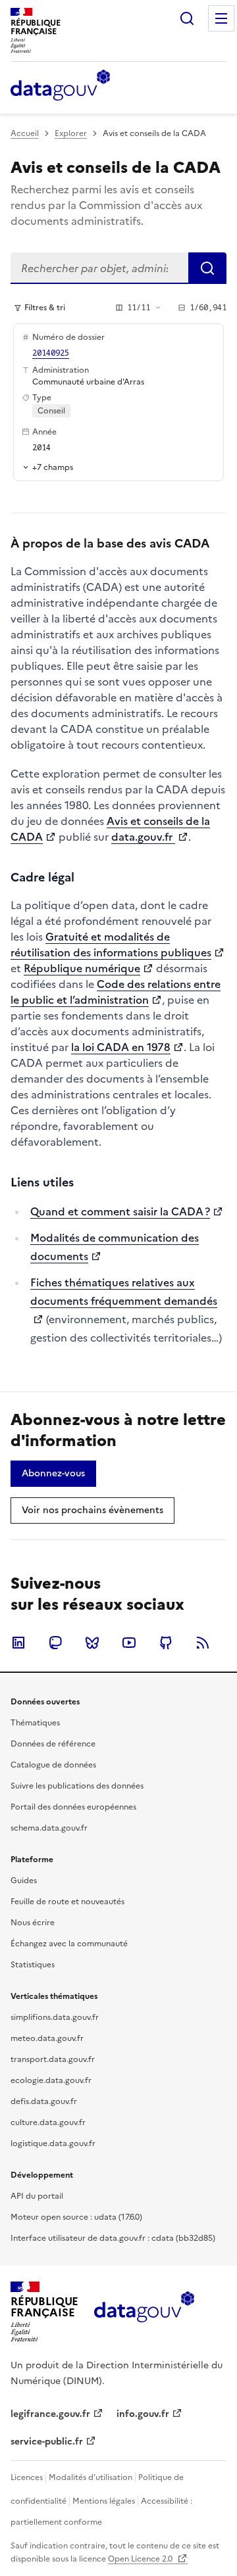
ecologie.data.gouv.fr (51, 2080)
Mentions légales (104, 2501)
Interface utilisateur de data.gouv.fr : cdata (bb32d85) (113, 2238)
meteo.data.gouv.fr (47, 2038)
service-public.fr (47, 2442)
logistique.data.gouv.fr (53, 2143)
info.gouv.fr (143, 2414)
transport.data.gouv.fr (53, 2059)
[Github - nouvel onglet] (166, 1643)
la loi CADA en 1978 (121, 1047)
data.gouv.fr (143, 837)
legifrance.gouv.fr (50, 2414)
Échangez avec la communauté (69, 1944)
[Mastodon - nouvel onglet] (55, 1643)
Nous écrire (33, 1923)
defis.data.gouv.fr (44, 2101)
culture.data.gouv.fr (48, 2122)
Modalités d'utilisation (91, 2477)
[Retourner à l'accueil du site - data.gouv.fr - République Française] (144, 2312)
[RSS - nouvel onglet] (203, 1643)
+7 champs (53, 467)
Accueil (25, 133)
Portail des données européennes (73, 1807)
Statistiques (33, 1965)
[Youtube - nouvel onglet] (129, 1643)
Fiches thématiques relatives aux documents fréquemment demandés (124, 1292)
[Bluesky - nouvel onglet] (92, 1643)
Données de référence (53, 1744)
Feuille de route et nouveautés (67, 1902)
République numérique (82, 968)
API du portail (37, 2196)
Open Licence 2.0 (141, 2559)
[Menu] (221, 18)
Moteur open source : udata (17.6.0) (76, 2217)
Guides (24, 1881)
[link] (53, 1474)
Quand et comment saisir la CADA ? (120, 1211)
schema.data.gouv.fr (49, 1828)
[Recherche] (187, 18)
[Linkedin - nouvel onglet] (18, 1643)
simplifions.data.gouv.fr (55, 2017)
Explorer (71, 133)
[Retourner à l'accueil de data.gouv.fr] (60, 86)
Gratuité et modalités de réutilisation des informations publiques (111, 945)
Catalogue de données (53, 1765)
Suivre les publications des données (77, 1786)
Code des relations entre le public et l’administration (116, 992)
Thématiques (35, 1723)
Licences (27, 2477)
